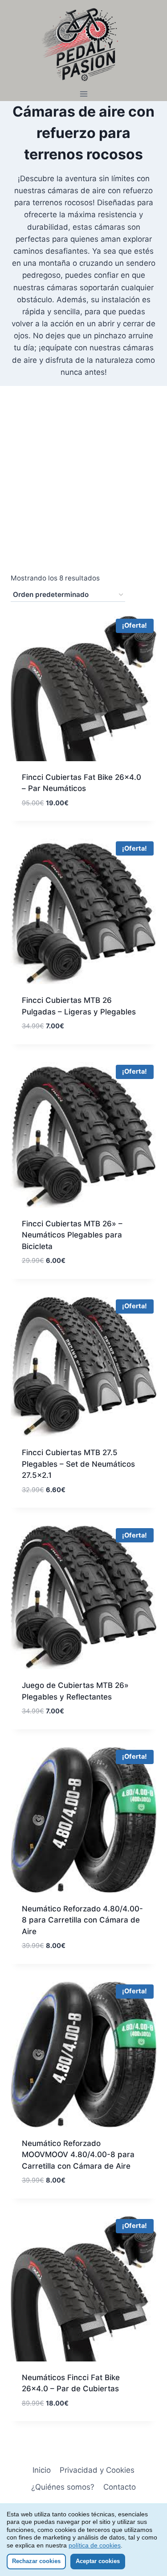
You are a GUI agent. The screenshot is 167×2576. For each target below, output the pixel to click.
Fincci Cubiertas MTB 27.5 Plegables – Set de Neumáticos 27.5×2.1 (78, 1464)
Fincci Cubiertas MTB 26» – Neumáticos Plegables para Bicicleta (72, 1235)
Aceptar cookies (98, 2561)
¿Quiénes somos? (63, 2487)
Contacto (120, 2487)
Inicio (42, 2470)
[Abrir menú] (83, 94)
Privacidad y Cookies (97, 2470)
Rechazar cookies (36, 2561)
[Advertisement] (83, 484)
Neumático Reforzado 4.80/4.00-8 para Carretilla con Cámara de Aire (82, 1920)
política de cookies (95, 2545)
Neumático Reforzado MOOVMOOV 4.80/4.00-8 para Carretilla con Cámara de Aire (78, 2155)
